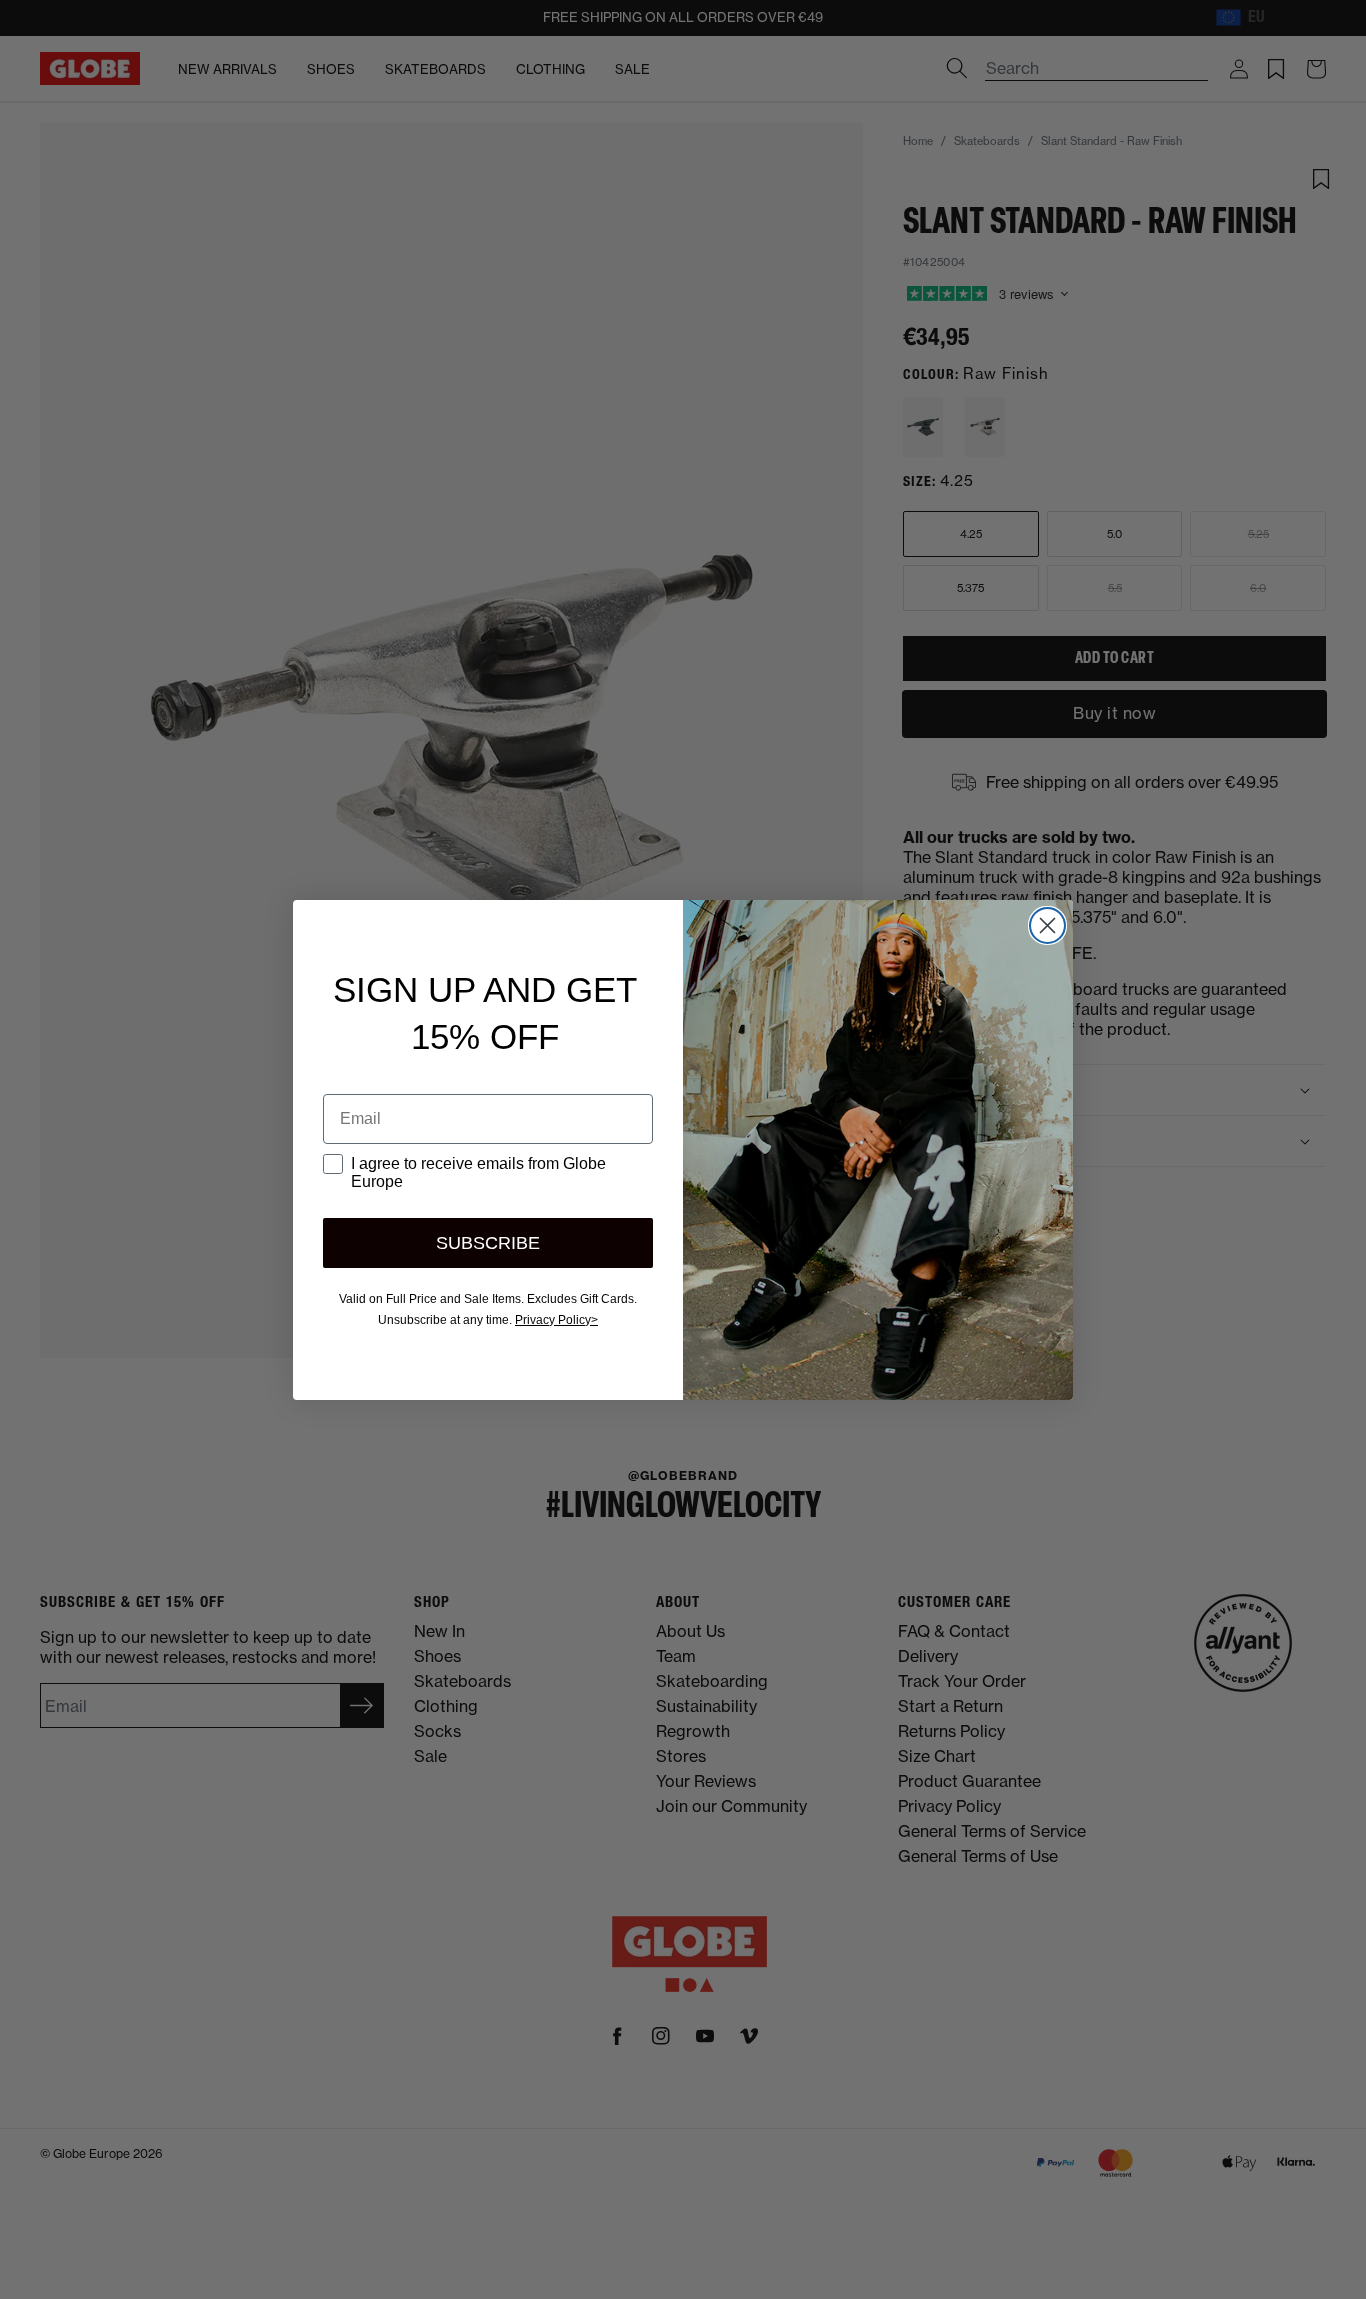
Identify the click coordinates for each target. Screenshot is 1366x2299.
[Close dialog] (1047, 925)
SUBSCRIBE (488, 1243)
